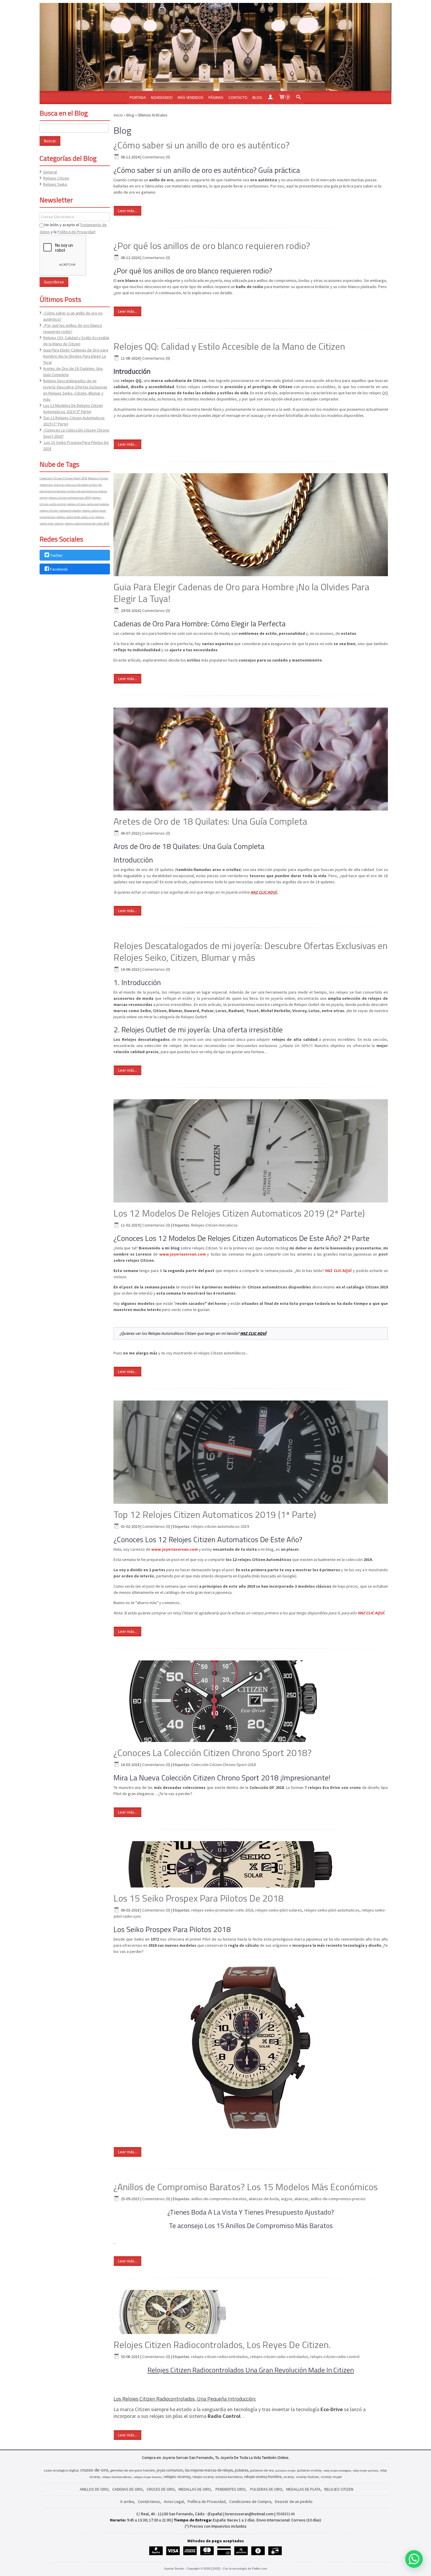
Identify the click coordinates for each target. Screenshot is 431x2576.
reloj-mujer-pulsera (365, 2471)
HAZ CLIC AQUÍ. (264, 892)
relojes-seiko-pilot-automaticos (332, 1910)
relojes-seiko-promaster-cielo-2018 (87, 524)
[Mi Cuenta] (270, 98)
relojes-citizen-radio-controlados (88, 504)
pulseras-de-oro (262, 2470)
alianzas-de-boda (77, 485)
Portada (138, 97)
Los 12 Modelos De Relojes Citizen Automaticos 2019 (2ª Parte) (239, 1213)
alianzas (59, 485)
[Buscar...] (298, 98)
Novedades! (162, 97)
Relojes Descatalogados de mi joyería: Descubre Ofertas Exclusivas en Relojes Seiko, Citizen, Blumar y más (251, 951)
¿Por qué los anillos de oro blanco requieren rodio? (212, 246)
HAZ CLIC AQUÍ (253, 1333)
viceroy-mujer (331, 2477)
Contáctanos (149, 2501)
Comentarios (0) (156, 157)
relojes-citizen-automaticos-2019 (70, 498)
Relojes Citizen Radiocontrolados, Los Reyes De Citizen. (222, 2345)
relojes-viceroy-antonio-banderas (217, 2477)
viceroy (289, 2477)
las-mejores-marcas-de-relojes (209, 2470)
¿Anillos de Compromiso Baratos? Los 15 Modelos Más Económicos (246, 2187)
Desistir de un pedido (294, 2501)
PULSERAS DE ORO (266, 2489)
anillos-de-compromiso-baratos (219, 2199)
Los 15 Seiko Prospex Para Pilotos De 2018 (198, 1898)
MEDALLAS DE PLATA (303, 2489)
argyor (44, 498)
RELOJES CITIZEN (339, 2489)
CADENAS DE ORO (128, 2489)
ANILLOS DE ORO (94, 2489)
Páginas (216, 97)
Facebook (59, 569)
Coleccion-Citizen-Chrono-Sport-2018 (63, 478)
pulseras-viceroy (309, 2470)
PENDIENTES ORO (230, 2489)
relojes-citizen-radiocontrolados (60, 511)
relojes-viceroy (177, 2477)
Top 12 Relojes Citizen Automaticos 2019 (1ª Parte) (215, 1514)
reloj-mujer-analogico (337, 2471)
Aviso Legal (174, 2501)
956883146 (285, 2514)
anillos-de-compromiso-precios (87, 491)
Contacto (238, 97)
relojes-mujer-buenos (148, 2477)
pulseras (241, 2470)
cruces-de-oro (94, 2470)
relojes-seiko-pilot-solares (279, 1910)
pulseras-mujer (285, 2471)
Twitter (56, 555)
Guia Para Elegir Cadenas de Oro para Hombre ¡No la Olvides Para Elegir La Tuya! (76, 356)
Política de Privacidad (76, 232)
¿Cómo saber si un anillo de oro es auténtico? (202, 145)
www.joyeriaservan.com (183, 1254)
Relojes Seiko (55, 184)
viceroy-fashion (307, 2477)
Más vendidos (191, 97)
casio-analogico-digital (61, 2470)
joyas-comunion (170, 2470)
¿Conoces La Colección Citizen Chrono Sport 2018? (213, 1753)
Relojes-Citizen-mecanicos (214, 1225)
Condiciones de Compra (250, 2501)
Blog (257, 97)
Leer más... (128, 211)
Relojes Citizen (56, 178)
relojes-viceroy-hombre (263, 2477)
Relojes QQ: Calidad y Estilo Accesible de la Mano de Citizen (229, 346)
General (50, 172)
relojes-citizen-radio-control (335, 2357)
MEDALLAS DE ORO (195, 2489)
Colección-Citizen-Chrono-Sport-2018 (224, 1765)
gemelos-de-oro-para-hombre (133, 2470)
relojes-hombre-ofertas (117, 2477)
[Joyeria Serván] (215, 47)
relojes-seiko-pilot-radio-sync (75, 517)
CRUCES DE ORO (161, 2489)
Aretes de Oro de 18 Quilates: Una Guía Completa (210, 821)
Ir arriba (127, 2501)
